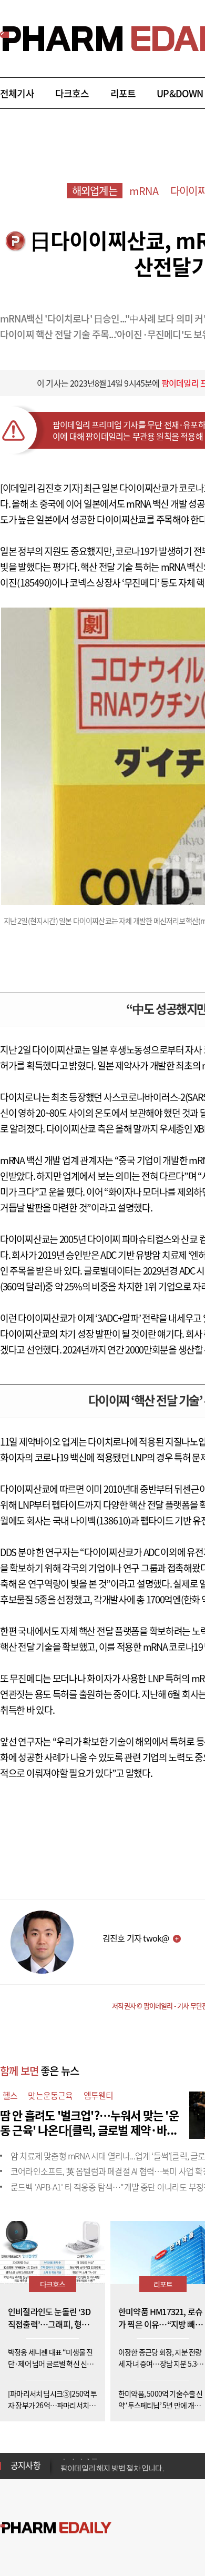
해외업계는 (95, 191)
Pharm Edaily (56, 2527)
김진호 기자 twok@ (136, 1938)
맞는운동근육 (50, 2095)
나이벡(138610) (100, 1521)
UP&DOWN (180, 93)
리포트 (123, 93)
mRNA (144, 191)
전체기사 (17, 93)
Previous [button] (64, 2459)
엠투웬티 (99, 2095)
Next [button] (64, 2472)
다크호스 (72, 93)
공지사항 (25, 2465)
